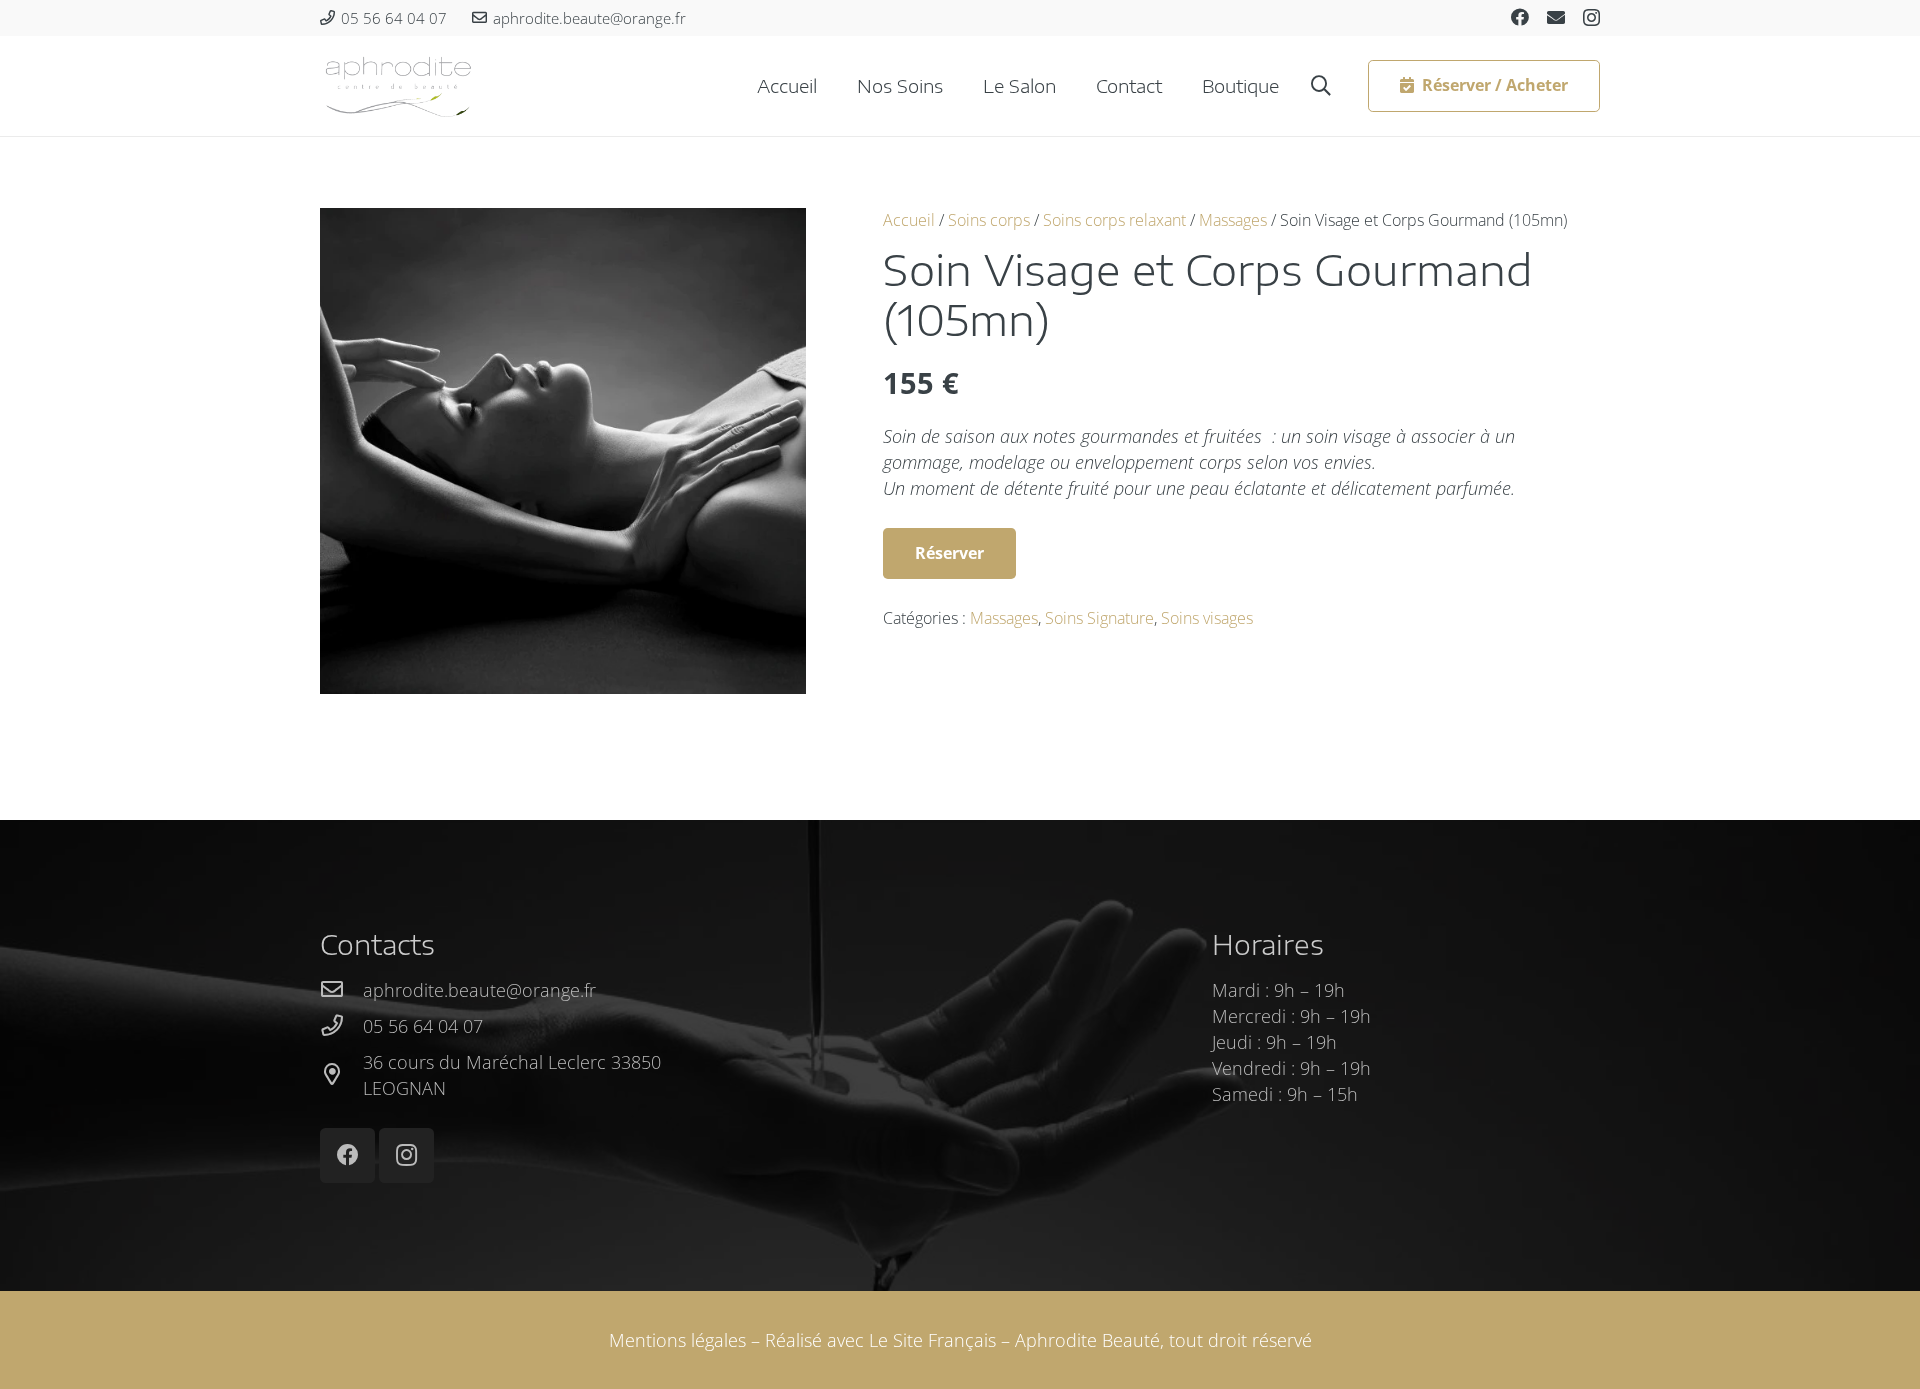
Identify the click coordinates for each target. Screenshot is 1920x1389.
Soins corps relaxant (1114, 220)
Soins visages (1207, 618)
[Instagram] (1591, 18)
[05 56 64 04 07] (341, 1026)
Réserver (949, 553)
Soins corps (989, 220)
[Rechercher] (1321, 86)
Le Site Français (932, 1340)
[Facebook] (1520, 17)
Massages (1233, 220)
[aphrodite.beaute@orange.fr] (341, 990)
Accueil (909, 220)
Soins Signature (1099, 618)
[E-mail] (1556, 17)
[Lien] (398, 86)
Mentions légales (677, 1340)
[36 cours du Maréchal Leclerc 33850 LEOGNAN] (341, 1075)
